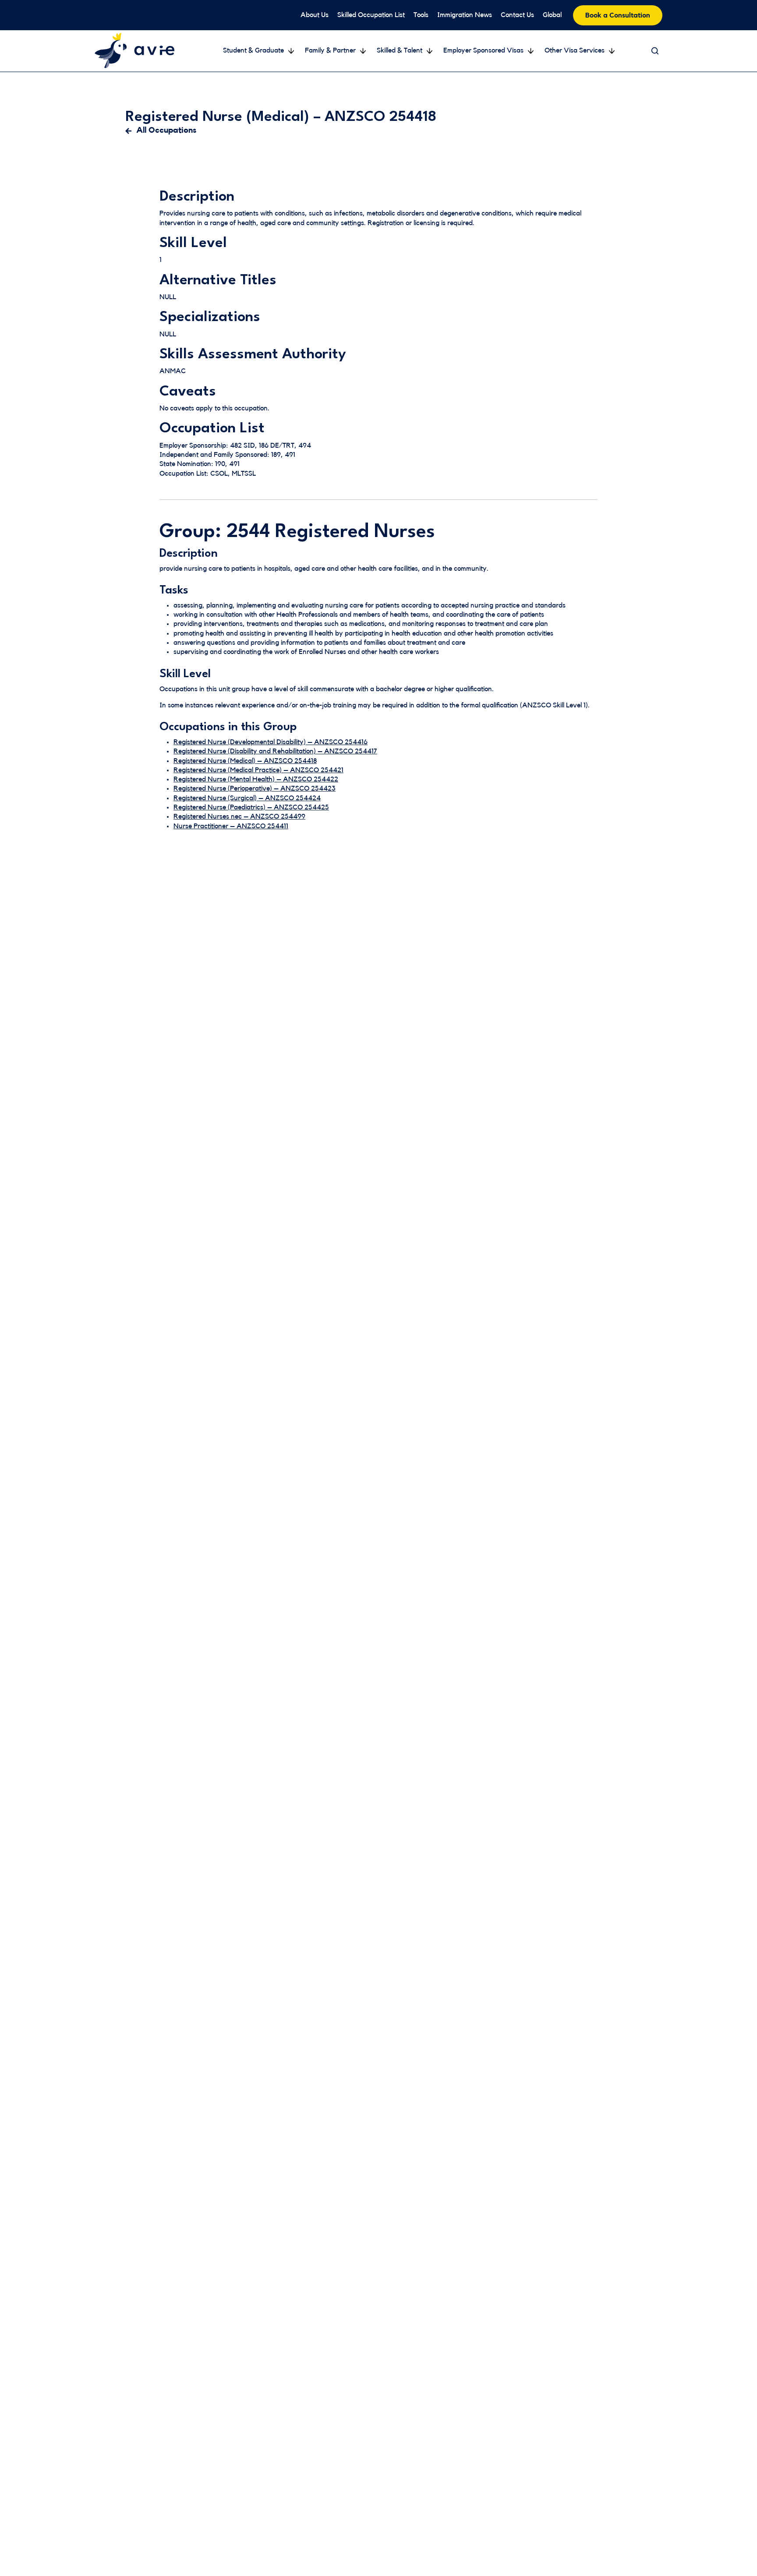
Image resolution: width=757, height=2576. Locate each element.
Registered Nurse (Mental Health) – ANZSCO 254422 (256, 779)
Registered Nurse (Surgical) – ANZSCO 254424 (247, 798)
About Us (315, 15)
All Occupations (166, 130)
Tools (421, 15)
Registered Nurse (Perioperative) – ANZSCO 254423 (255, 788)
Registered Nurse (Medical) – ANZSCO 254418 (245, 761)
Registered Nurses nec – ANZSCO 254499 (239, 816)
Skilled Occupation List (371, 15)
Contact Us (517, 15)
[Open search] (655, 51)
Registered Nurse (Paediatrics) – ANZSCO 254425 (251, 807)
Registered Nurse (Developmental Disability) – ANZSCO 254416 (271, 742)
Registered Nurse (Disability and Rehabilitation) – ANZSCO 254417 (275, 751)
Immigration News (465, 15)
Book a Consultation (618, 15)
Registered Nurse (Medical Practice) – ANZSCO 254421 (258, 770)
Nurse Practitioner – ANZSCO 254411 (231, 826)
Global (552, 15)
